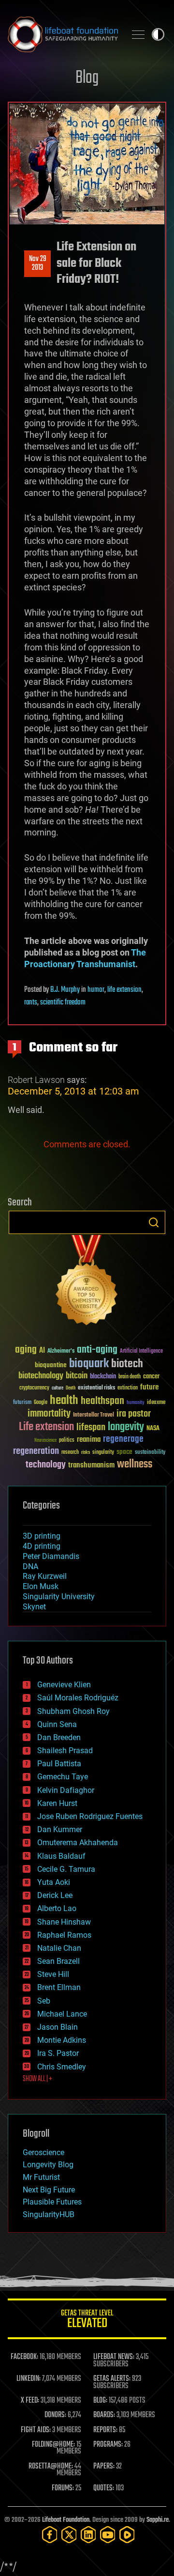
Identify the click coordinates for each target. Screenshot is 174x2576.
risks (86, 1452)
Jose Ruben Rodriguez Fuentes (90, 1816)
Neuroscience (45, 1441)
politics (67, 1441)
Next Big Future (49, 2190)
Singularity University (59, 1597)
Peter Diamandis (51, 1556)
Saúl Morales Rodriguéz (78, 1698)
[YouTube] (108, 2535)
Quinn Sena (57, 1724)
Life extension (46, 1427)
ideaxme (156, 1403)
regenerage (123, 1439)
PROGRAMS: (108, 2445)
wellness (135, 1465)
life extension (124, 990)
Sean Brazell (58, 1961)
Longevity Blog (48, 2165)
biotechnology (41, 1376)
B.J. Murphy (65, 990)
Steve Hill (53, 1974)
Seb (44, 2001)
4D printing (42, 1546)
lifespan (91, 1427)
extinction (128, 1388)
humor (96, 990)
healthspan (102, 1401)
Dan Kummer (60, 1829)
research (70, 1453)
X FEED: (30, 2401)
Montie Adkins (62, 2040)
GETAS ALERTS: (112, 2379)
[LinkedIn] (88, 2535)
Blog (87, 78)
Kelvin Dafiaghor (66, 1790)
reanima (89, 1440)
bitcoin (77, 1376)
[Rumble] (127, 2535)
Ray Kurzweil (45, 1576)
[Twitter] (69, 2535)
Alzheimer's (61, 1351)
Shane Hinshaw (64, 1922)
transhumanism (91, 1465)
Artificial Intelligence (141, 1351)
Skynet (34, 1607)
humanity (136, 1403)
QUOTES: (104, 2488)
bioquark (89, 1364)
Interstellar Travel (94, 1415)
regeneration (36, 1451)
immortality (49, 1414)
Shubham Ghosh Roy (73, 1711)
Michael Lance (62, 2014)
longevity (126, 1427)
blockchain (103, 1377)
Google (41, 1403)
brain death (130, 1377)
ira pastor (134, 1414)
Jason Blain (58, 2027)
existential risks (96, 1388)
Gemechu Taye (63, 1777)
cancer (151, 1377)
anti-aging (97, 1350)
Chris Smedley (62, 2067)
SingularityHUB (49, 2214)
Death (71, 1388)
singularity (103, 1453)
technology (46, 1465)
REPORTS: (105, 2430)
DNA (30, 1566)
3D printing (42, 1536)
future (149, 1387)
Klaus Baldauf (61, 1856)
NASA (153, 1429)
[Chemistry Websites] (87, 1282)
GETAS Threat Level (87, 2321)
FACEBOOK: (24, 2357)
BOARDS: (104, 2415)
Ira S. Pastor (58, 2053)
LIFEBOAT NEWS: (114, 2357)
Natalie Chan (59, 1948)
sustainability (150, 1453)
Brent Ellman (59, 1987)
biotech (127, 1364)
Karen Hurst (57, 1803)
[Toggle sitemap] (138, 34)
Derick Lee (55, 1895)
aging (26, 1350)
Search (154, 1222)
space (124, 1452)
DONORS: (55, 2415)
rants (31, 1003)
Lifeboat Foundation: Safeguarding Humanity (63, 34)
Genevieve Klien (64, 1685)
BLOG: (100, 2401)
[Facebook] (50, 2535)
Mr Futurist (41, 2177)
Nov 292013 (38, 263)
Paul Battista (59, 1764)
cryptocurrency (34, 1388)
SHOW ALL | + (37, 2079)
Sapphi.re (158, 2520)
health (64, 1401)
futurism (22, 1403)
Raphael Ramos (64, 1935)
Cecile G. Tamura (66, 1869)
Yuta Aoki (54, 1882)
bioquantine (51, 1365)
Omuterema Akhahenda (78, 1843)
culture (58, 1388)
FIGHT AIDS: (36, 2430)
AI (42, 1351)
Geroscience (43, 2152)
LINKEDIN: (29, 2379)
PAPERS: (104, 2467)
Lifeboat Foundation (66, 2520)
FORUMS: (63, 2488)
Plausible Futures (52, 2202)
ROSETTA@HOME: (51, 2467)
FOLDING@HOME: (53, 2445)
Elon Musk (41, 1586)
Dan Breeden (59, 1737)
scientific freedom (63, 1003)
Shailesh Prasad (65, 1751)
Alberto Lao (57, 1908)
